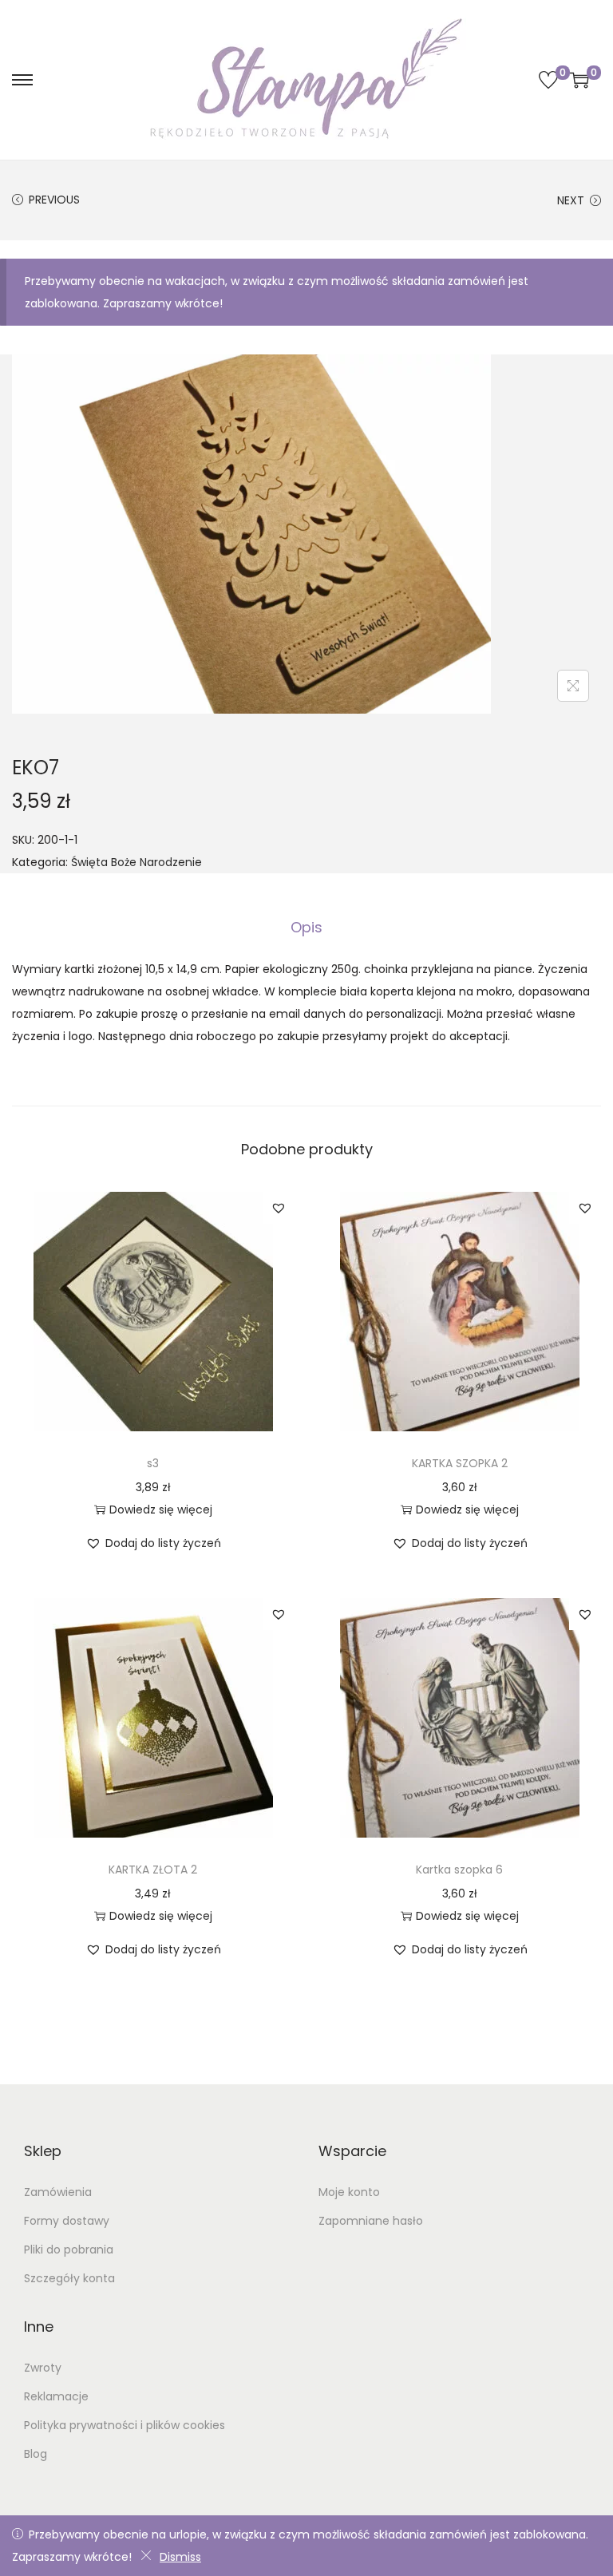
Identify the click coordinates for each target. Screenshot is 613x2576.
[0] (548, 80)
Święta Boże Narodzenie (136, 862)
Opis (306, 927)
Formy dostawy (67, 2221)
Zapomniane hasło (371, 2221)
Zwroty (43, 2368)
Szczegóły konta (69, 2278)
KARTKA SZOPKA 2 (460, 1463)
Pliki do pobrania (69, 2250)
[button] (279, 1208)
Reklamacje (56, 2396)
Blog (36, 2454)
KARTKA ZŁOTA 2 (153, 1870)
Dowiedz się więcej (161, 1510)
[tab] (306, 928)
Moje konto (349, 2192)
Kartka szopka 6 (459, 1870)
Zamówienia (58, 2192)
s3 (153, 1463)
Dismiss (180, 2557)
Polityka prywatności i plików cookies (125, 2425)
